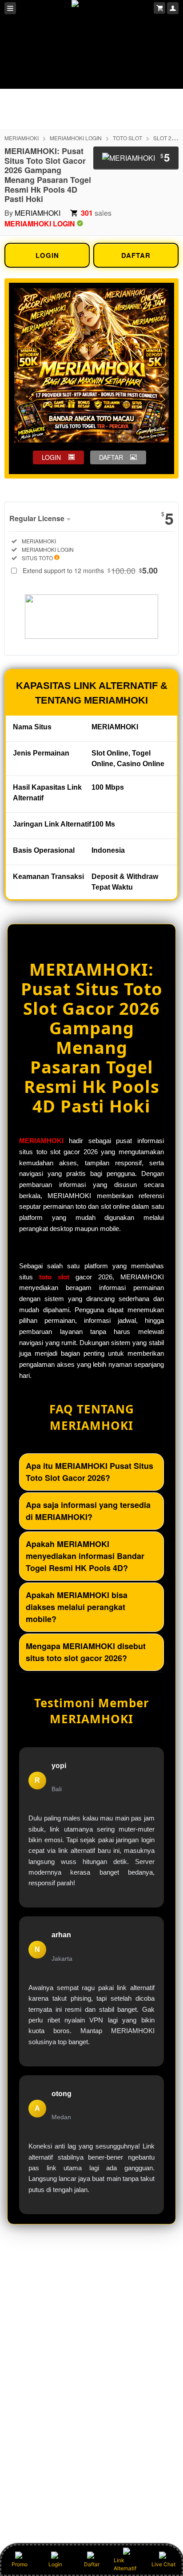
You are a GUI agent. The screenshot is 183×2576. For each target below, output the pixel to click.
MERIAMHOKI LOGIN (76, 138)
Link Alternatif (125, 2564)
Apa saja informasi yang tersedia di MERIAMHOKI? (88, 1511)
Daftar (92, 2564)
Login (55, 2564)
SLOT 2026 (167, 138)
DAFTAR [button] (111, 457)
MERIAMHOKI (22, 138)
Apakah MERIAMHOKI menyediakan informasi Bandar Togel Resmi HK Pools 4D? (85, 1556)
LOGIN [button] (51, 457)
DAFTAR (136, 255)
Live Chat (163, 2564)
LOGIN (47, 255)
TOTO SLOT (127, 138)
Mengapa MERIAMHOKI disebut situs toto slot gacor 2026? (86, 1652)
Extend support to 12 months (90, 570)
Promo (20, 2564)
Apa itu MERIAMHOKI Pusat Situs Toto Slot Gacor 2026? (90, 1472)
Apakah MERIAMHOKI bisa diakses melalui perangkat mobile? (77, 1607)
